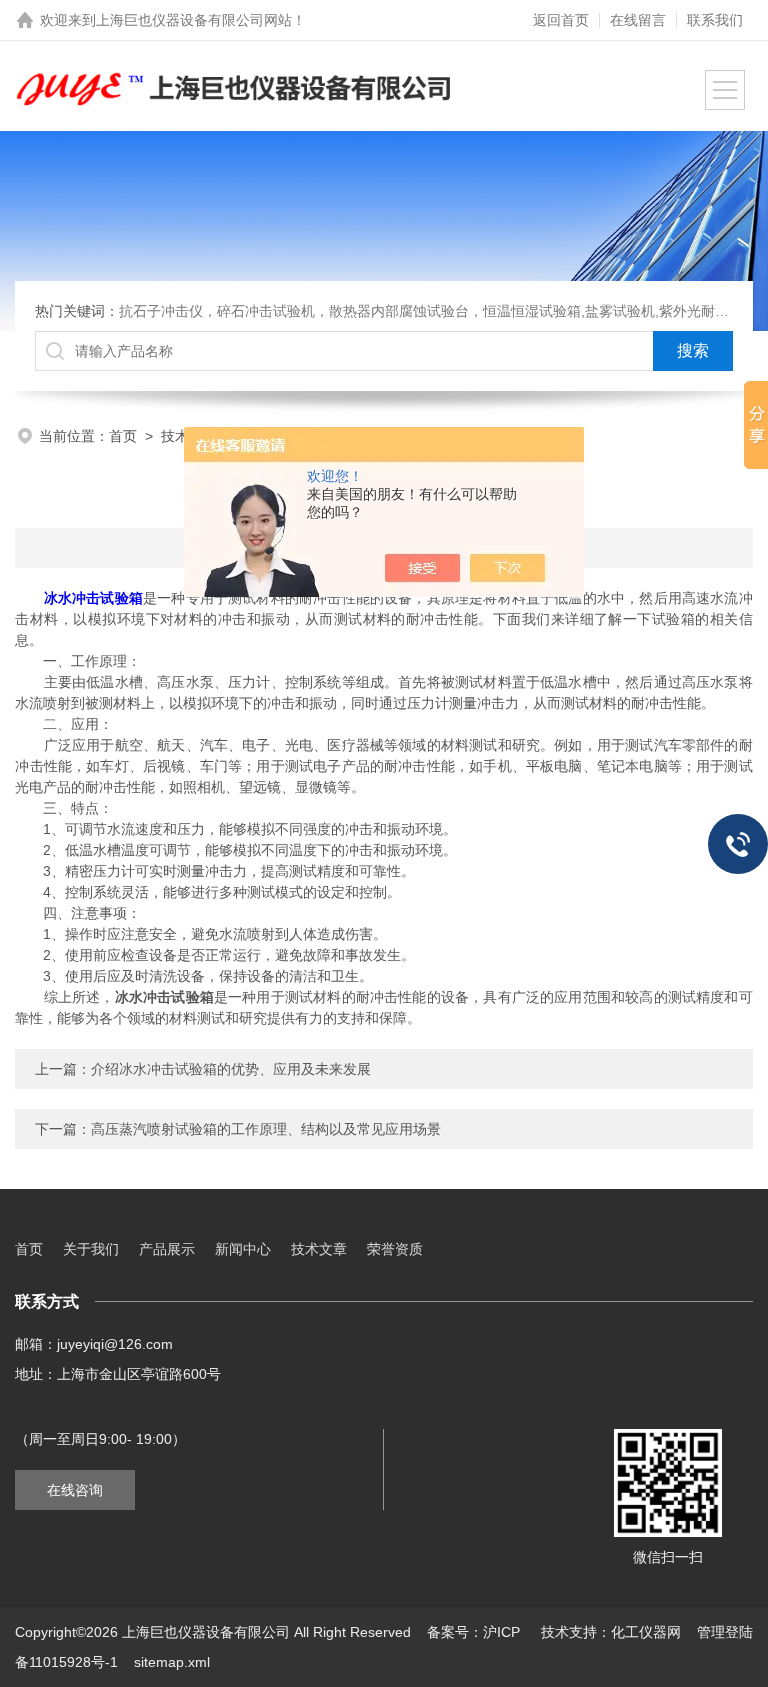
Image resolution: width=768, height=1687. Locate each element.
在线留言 (638, 20)
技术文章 (319, 1249)
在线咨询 (75, 1490)
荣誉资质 (395, 1249)
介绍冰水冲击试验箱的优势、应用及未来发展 (231, 1069)
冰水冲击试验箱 (93, 598)
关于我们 (91, 1249)
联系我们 (715, 20)
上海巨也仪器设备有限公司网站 (194, 20)
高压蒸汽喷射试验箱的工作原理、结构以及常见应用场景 (266, 1129)
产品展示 (167, 1249)
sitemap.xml (172, 1662)
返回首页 (561, 20)
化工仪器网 (646, 1632)
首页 (123, 436)
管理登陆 (725, 1632)
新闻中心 (243, 1249)
